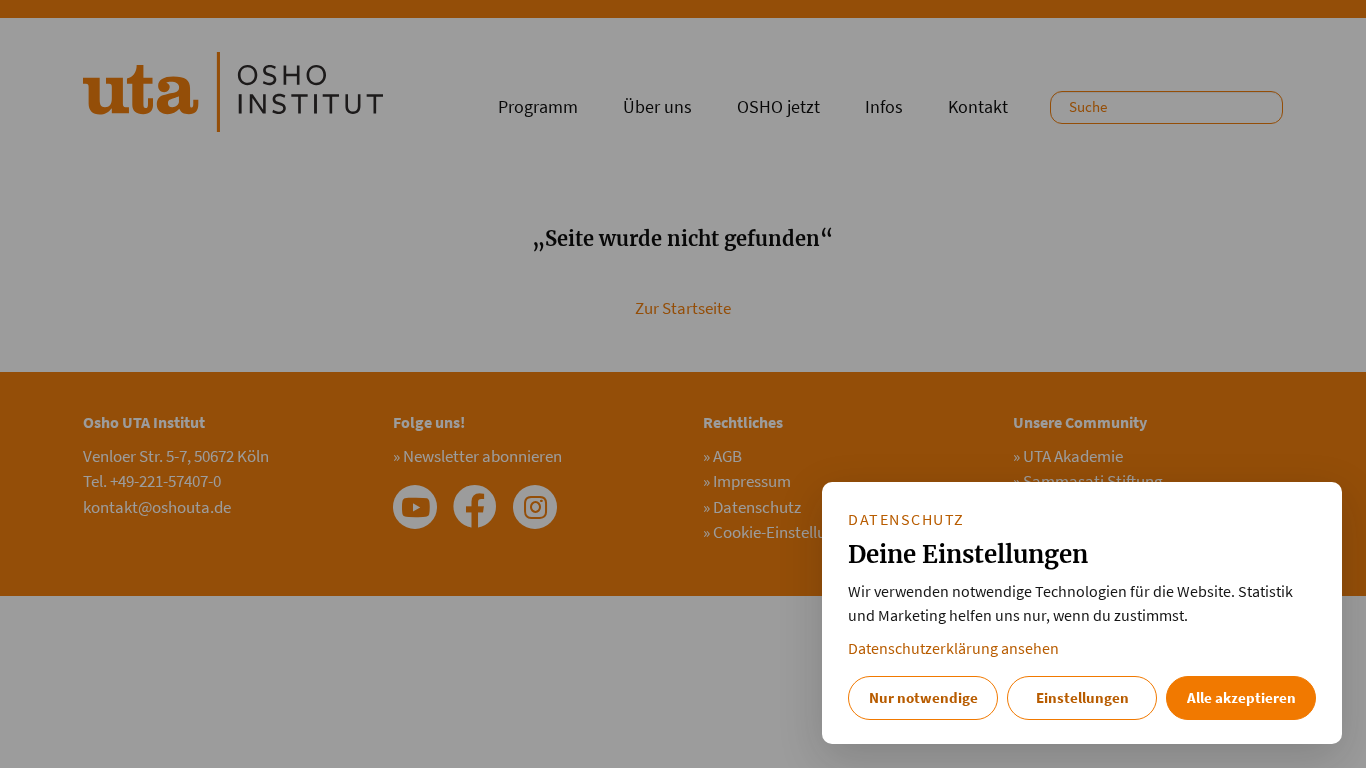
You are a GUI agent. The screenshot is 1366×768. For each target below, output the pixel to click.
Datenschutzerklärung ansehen (953, 648)
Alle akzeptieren (1241, 697)
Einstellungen (1082, 697)
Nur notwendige (923, 697)
